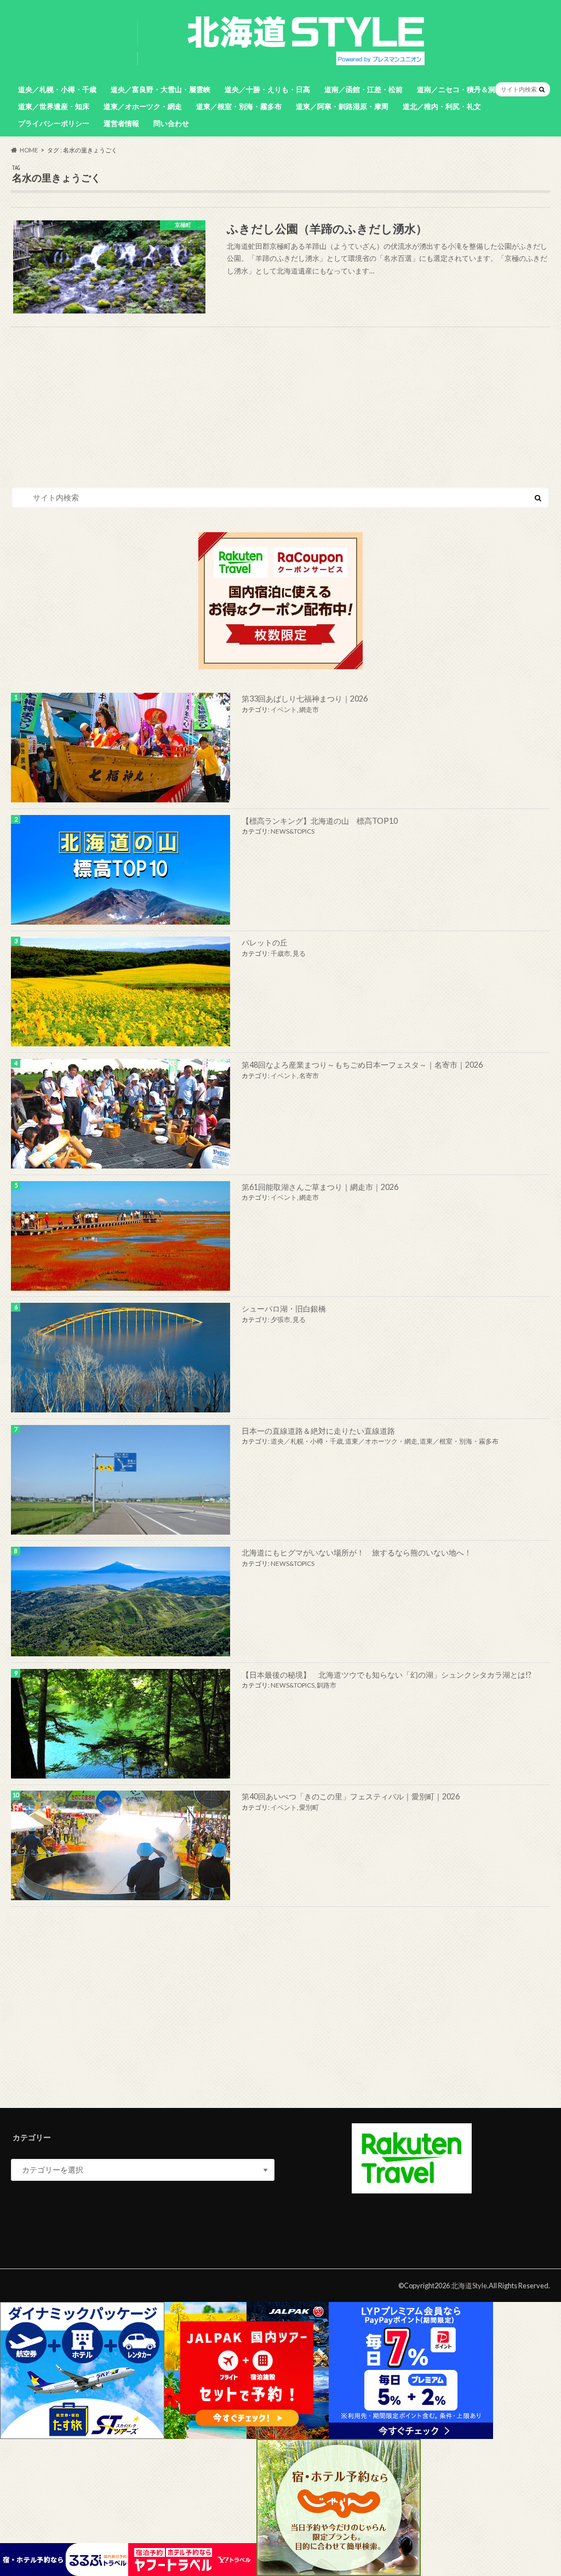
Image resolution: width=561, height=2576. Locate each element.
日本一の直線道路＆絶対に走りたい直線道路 (318, 1431)
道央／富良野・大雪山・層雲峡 (161, 89)
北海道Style (469, 2286)
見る (299, 953)
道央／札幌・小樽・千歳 (57, 89)
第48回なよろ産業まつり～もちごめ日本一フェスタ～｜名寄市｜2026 (362, 1065)
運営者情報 (121, 123)
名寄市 (309, 1076)
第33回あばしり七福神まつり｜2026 (305, 699)
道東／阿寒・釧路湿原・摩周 (342, 106)
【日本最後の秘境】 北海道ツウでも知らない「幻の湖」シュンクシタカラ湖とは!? (387, 1675)
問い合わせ (171, 123)
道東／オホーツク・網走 (143, 106)
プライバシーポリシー (54, 123)
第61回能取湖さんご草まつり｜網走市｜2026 (320, 1187)
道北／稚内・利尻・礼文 (442, 106)
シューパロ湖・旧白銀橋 (284, 1309)
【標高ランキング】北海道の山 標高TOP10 (320, 821)
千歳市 (280, 953)
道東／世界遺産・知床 (54, 106)
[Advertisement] (280, 2007)
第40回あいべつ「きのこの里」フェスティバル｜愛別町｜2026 (351, 1796)
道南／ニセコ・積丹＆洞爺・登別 (470, 89)
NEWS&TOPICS (293, 831)
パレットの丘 (265, 942)
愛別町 (309, 1807)
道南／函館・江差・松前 (363, 89)
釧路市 (327, 1685)
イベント (284, 709)
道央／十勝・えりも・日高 (267, 89)
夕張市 (280, 1320)
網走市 (309, 709)
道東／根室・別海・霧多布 (239, 106)
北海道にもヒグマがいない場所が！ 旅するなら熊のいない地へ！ (357, 1552)
